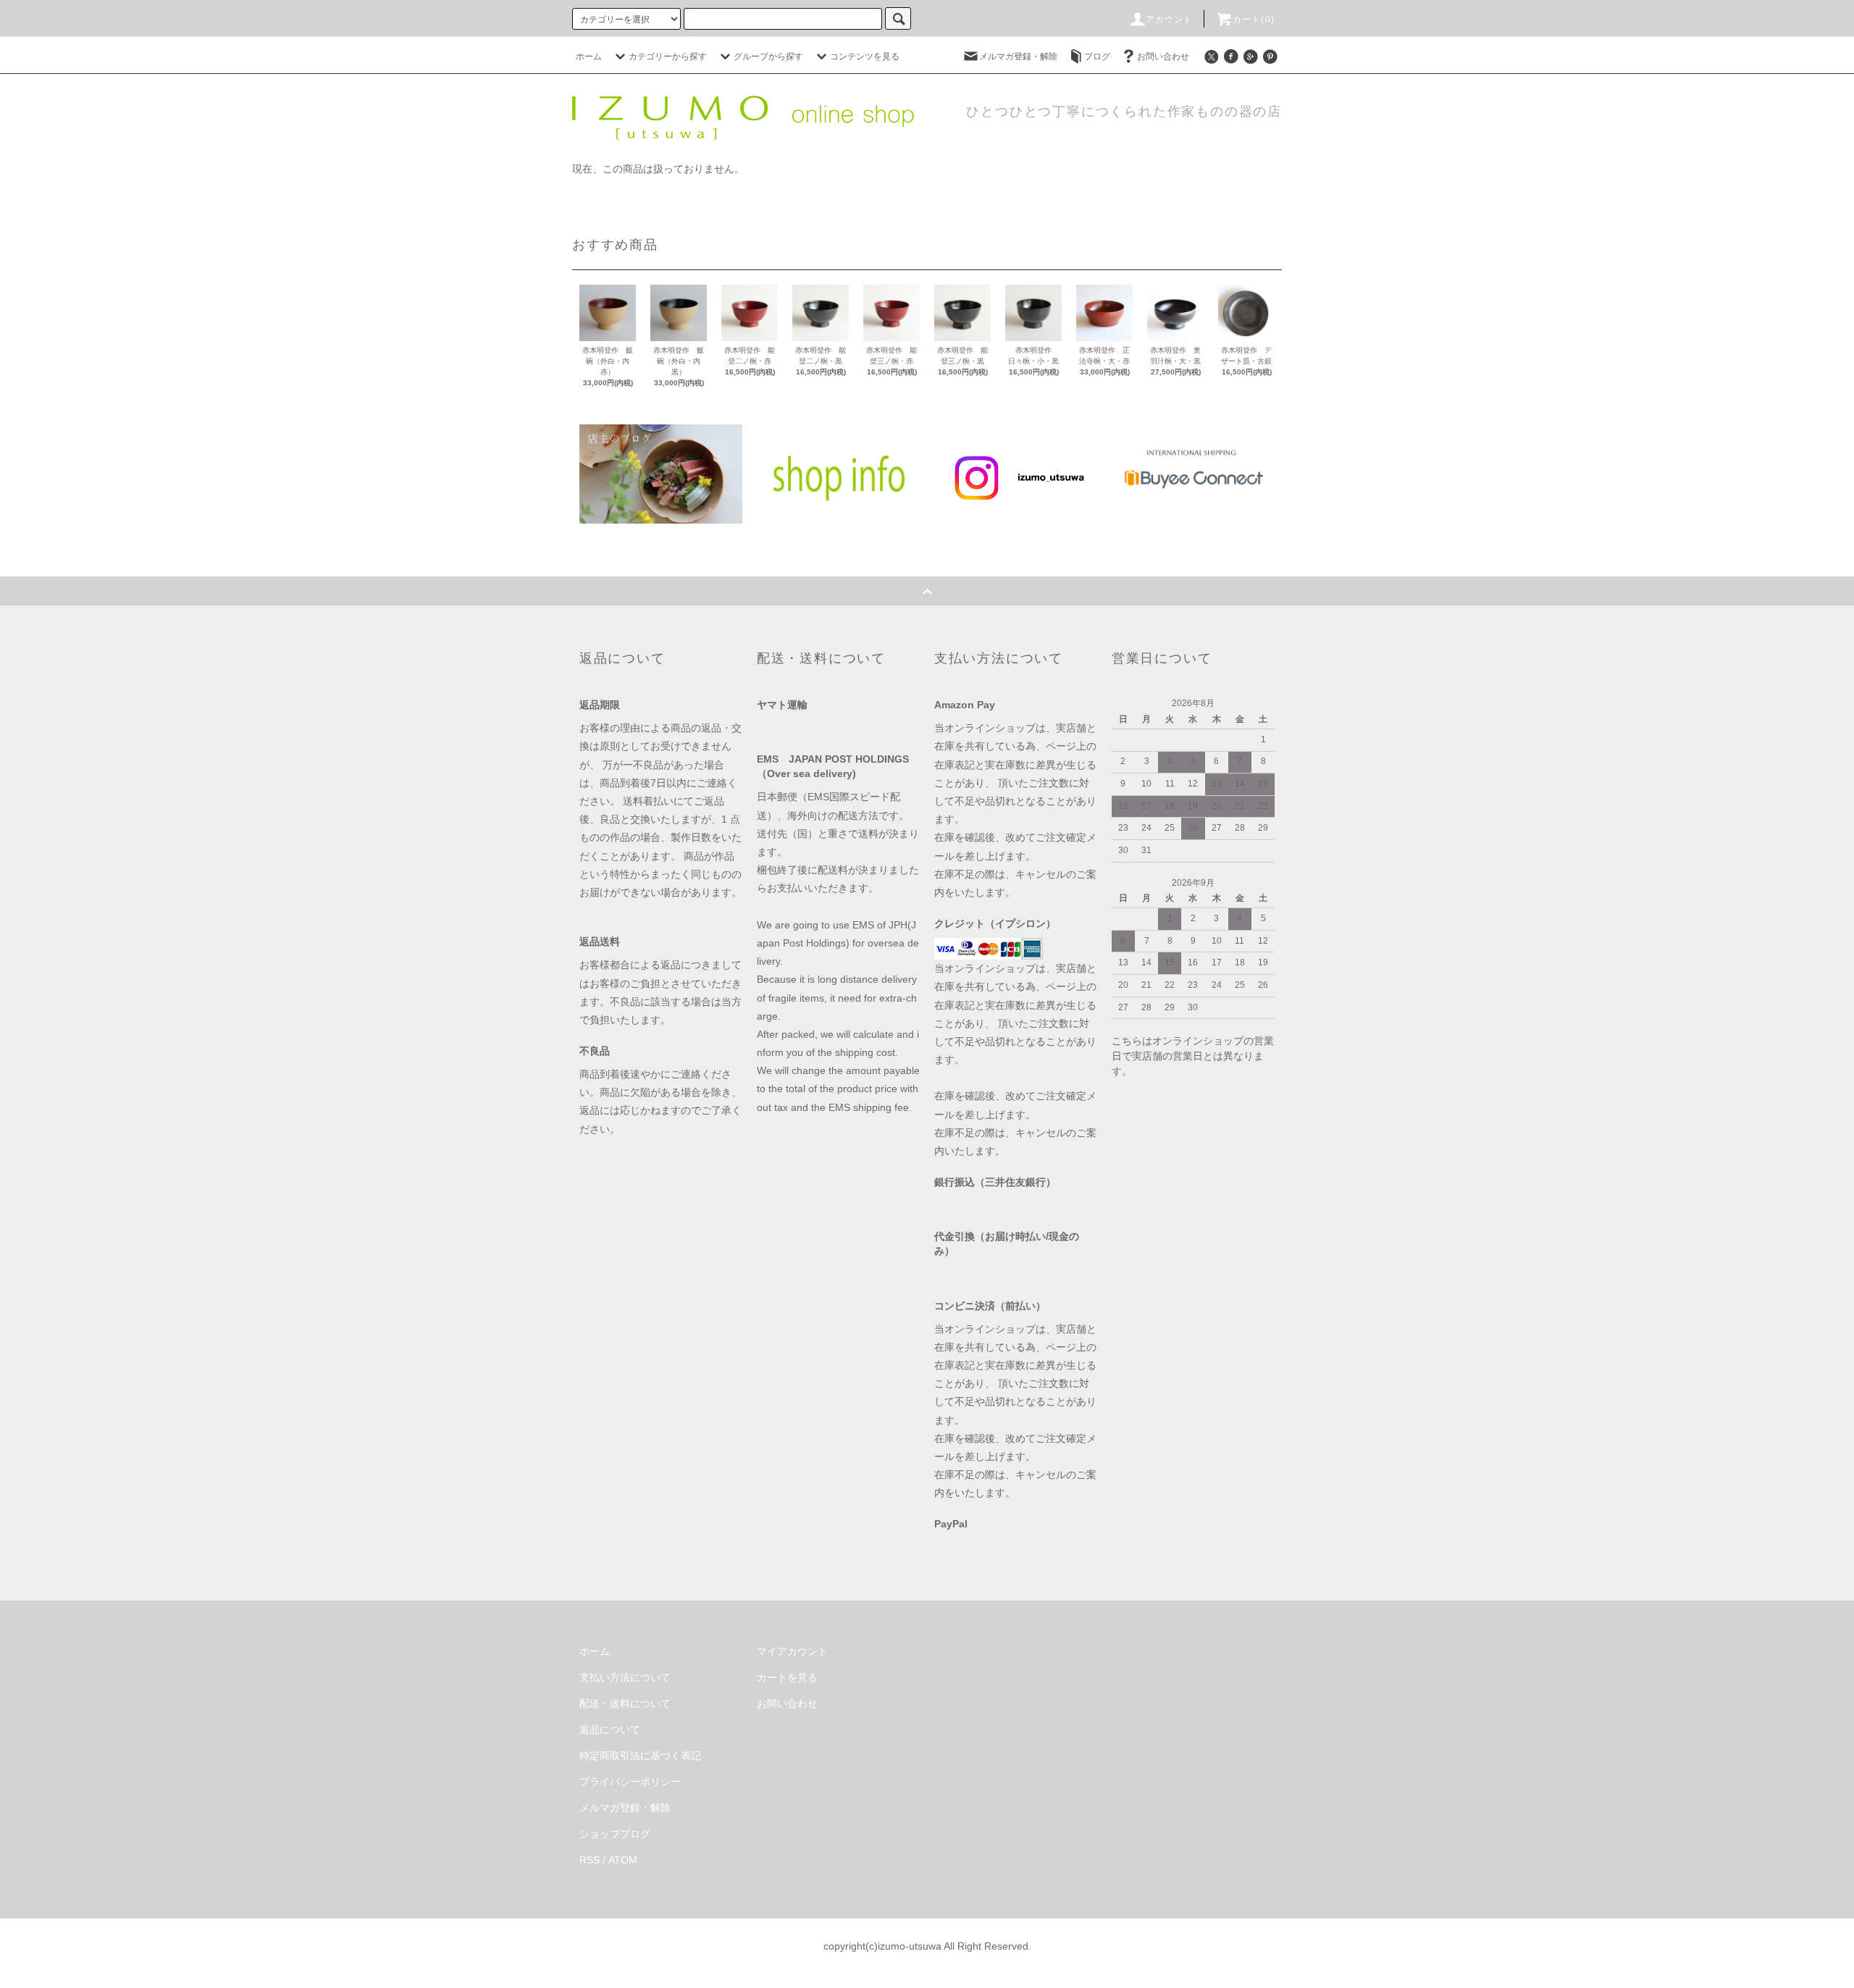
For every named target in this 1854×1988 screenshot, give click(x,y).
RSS (590, 1860)
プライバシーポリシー (630, 1782)
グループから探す (768, 56)
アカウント (1170, 20)
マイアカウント (792, 1651)
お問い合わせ (1163, 56)
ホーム (589, 56)
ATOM (623, 1860)
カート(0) (1254, 20)
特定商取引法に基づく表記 (640, 1756)
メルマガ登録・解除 (1018, 56)
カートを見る (787, 1677)
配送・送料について (625, 1703)
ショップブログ (615, 1834)
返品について (610, 1729)
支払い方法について (625, 1677)
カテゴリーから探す (668, 56)
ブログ (1097, 56)
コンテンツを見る (865, 56)
